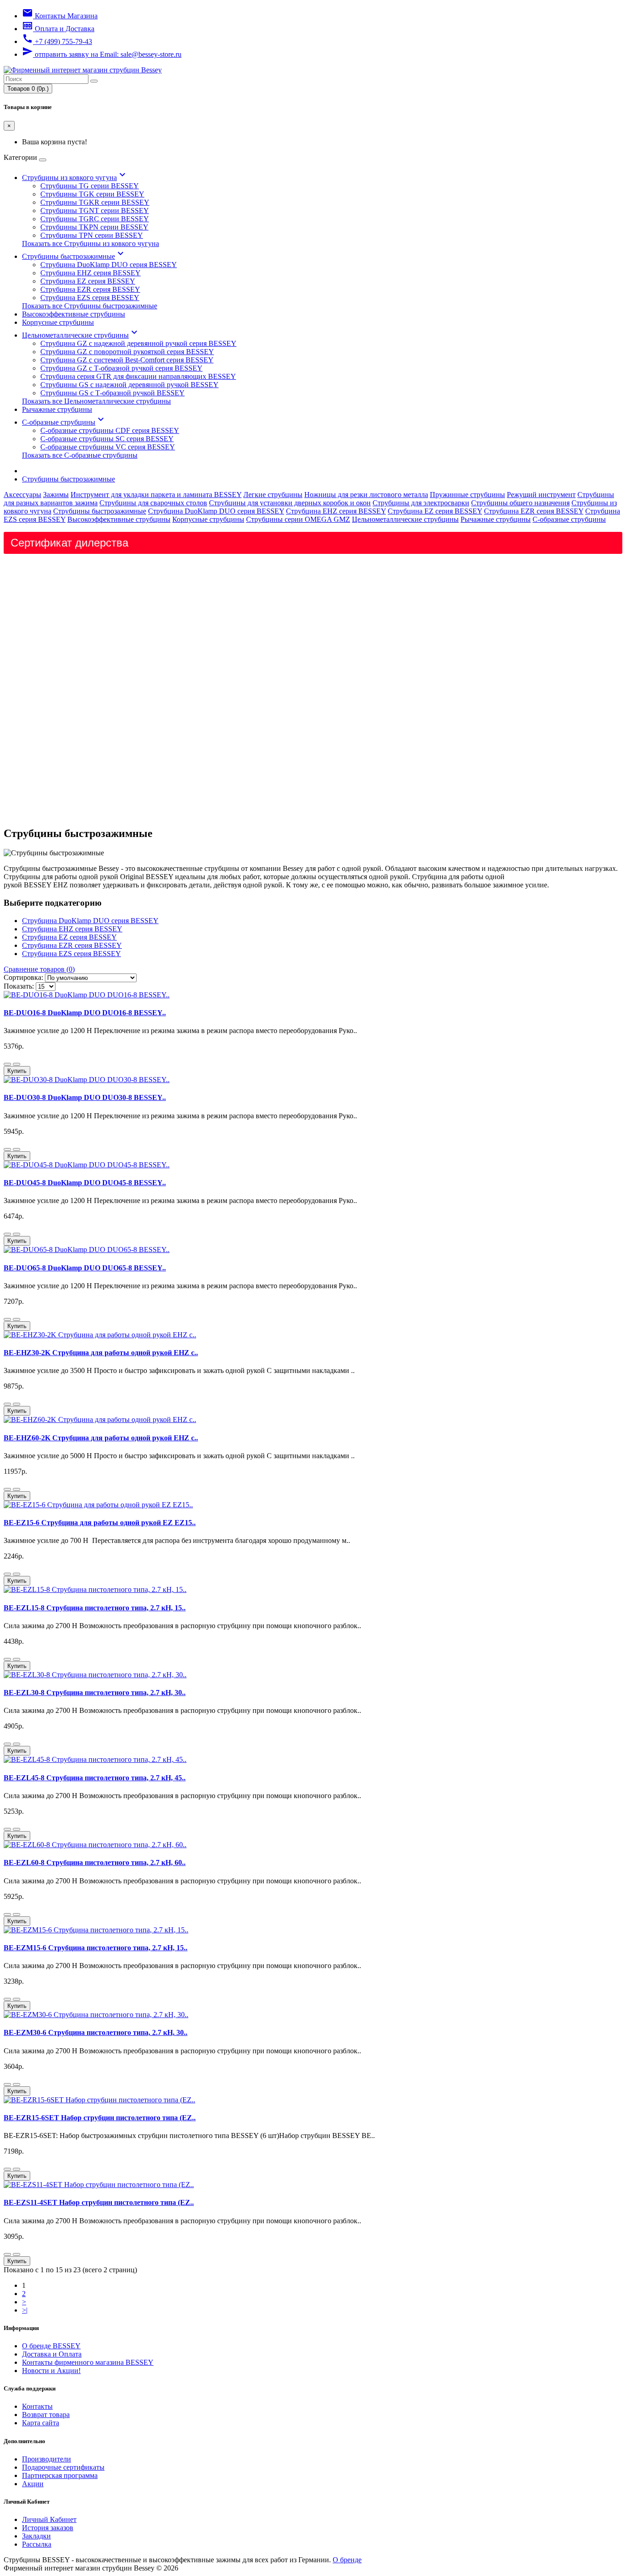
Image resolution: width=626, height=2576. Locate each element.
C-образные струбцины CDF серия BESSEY (110, 430)
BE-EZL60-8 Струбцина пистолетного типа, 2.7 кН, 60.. (95, 1862)
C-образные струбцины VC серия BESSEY (108, 447)
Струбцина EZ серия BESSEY (88, 281)
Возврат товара (46, 2415)
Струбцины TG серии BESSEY (90, 186)
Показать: (19, 986)
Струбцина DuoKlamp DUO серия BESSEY (109, 265)
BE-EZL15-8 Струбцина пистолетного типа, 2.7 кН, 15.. (95, 1608)
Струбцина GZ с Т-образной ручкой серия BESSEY (121, 368)
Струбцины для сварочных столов (153, 503)
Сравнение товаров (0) (39, 969)
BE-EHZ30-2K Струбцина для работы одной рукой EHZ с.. (101, 1353)
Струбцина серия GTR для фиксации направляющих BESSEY (138, 376)
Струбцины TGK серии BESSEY (92, 194)
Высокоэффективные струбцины (74, 314)
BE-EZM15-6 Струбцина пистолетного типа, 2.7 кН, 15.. (96, 1948)
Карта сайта (41, 2423)
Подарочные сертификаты (63, 2467)
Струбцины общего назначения (520, 503)
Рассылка (37, 2544)
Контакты (37, 2406)
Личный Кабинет (49, 2519)
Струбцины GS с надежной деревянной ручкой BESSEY (129, 385)
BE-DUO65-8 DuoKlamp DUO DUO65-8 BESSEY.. (85, 1268)
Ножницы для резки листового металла (366, 495)
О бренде (347, 2560)
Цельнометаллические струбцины (81, 335)
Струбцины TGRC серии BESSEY (95, 219)
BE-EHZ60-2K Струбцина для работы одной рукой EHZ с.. (101, 1438)
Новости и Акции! (51, 2371)
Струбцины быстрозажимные (74, 256)
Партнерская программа (60, 2475)
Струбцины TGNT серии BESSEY (95, 211)
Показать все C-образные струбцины (80, 455)
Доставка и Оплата (52, 2354)
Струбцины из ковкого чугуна (75, 178)
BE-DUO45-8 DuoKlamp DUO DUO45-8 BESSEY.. (85, 1183)
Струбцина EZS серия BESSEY (90, 298)
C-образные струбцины (64, 422)
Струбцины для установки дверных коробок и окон (290, 503)
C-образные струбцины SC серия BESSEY (107, 439)
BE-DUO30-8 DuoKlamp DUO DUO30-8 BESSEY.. (85, 1097)
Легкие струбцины (273, 495)
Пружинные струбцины (467, 495)
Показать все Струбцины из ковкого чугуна (91, 243)
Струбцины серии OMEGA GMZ (298, 519)
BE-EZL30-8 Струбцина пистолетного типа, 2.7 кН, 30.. (95, 1693)
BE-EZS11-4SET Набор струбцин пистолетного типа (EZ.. (99, 2202)
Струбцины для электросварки (421, 503)
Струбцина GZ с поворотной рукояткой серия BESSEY (127, 352)
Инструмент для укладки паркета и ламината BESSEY (156, 495)
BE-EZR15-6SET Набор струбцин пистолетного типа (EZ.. (100, 2118)
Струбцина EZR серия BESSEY (90, 289)
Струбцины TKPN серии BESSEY (94, 227)
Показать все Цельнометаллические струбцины (96, 401)
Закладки (36, 2536)
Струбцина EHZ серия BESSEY (91, 273)
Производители (47, 2459)
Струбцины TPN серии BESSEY (92, 235)
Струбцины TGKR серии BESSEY (95, 202)
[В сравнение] (16, 1064)
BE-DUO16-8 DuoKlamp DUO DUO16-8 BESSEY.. (85, 1013)
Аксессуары (22, 495)
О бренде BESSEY (51, 2346)
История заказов (48, 2528)
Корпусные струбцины (58, 322)
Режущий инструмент (541, 495)
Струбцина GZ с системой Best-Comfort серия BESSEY (127, 360)
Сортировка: (23, 977)
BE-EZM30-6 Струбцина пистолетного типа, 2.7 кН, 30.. (96, 2032)
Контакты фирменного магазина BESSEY (88, 2362)
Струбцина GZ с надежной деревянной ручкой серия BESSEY (138, 343)
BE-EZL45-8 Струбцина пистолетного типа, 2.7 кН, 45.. (95, 1778)
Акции (33, 2484)
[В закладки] (7, 1064)
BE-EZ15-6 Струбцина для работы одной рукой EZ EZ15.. (100, 1523)
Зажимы (56, 495)
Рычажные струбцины (57, 409)
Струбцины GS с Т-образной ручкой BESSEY (113, 393)
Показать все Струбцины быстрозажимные (90, 306)
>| (25, 2310)
